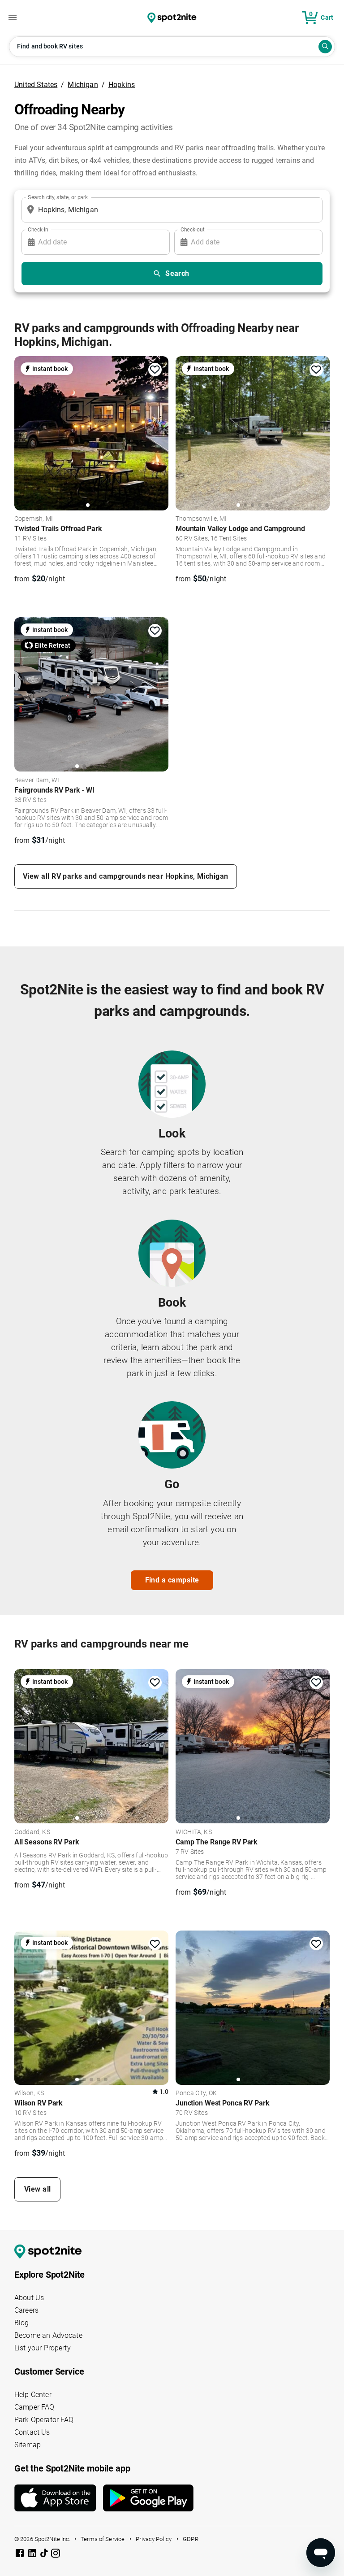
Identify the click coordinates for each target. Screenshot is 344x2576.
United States (36, 85)
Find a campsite (172, 1580)
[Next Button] (159, 1745)
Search (177, 273)
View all (38, 2189)
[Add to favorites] (155, 370)
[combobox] (170, 210)
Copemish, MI (34, 519)
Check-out (193, 229)
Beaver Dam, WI (37, 780)
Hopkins (122, 85)
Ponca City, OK (196, 2093)
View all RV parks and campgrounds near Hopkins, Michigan (126, 876)
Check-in (38, 229)
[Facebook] (21, 2555)
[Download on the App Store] (59, 2498)
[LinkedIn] (33, 2555)
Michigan (83, 85)
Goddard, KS (32, 1832)
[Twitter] (45, 2554)
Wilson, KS (29, 2093)
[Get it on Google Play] (148, 2502)
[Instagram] (56, 2555)
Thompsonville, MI (201, 519)
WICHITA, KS (194, 1832)
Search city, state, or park (58, 197)
